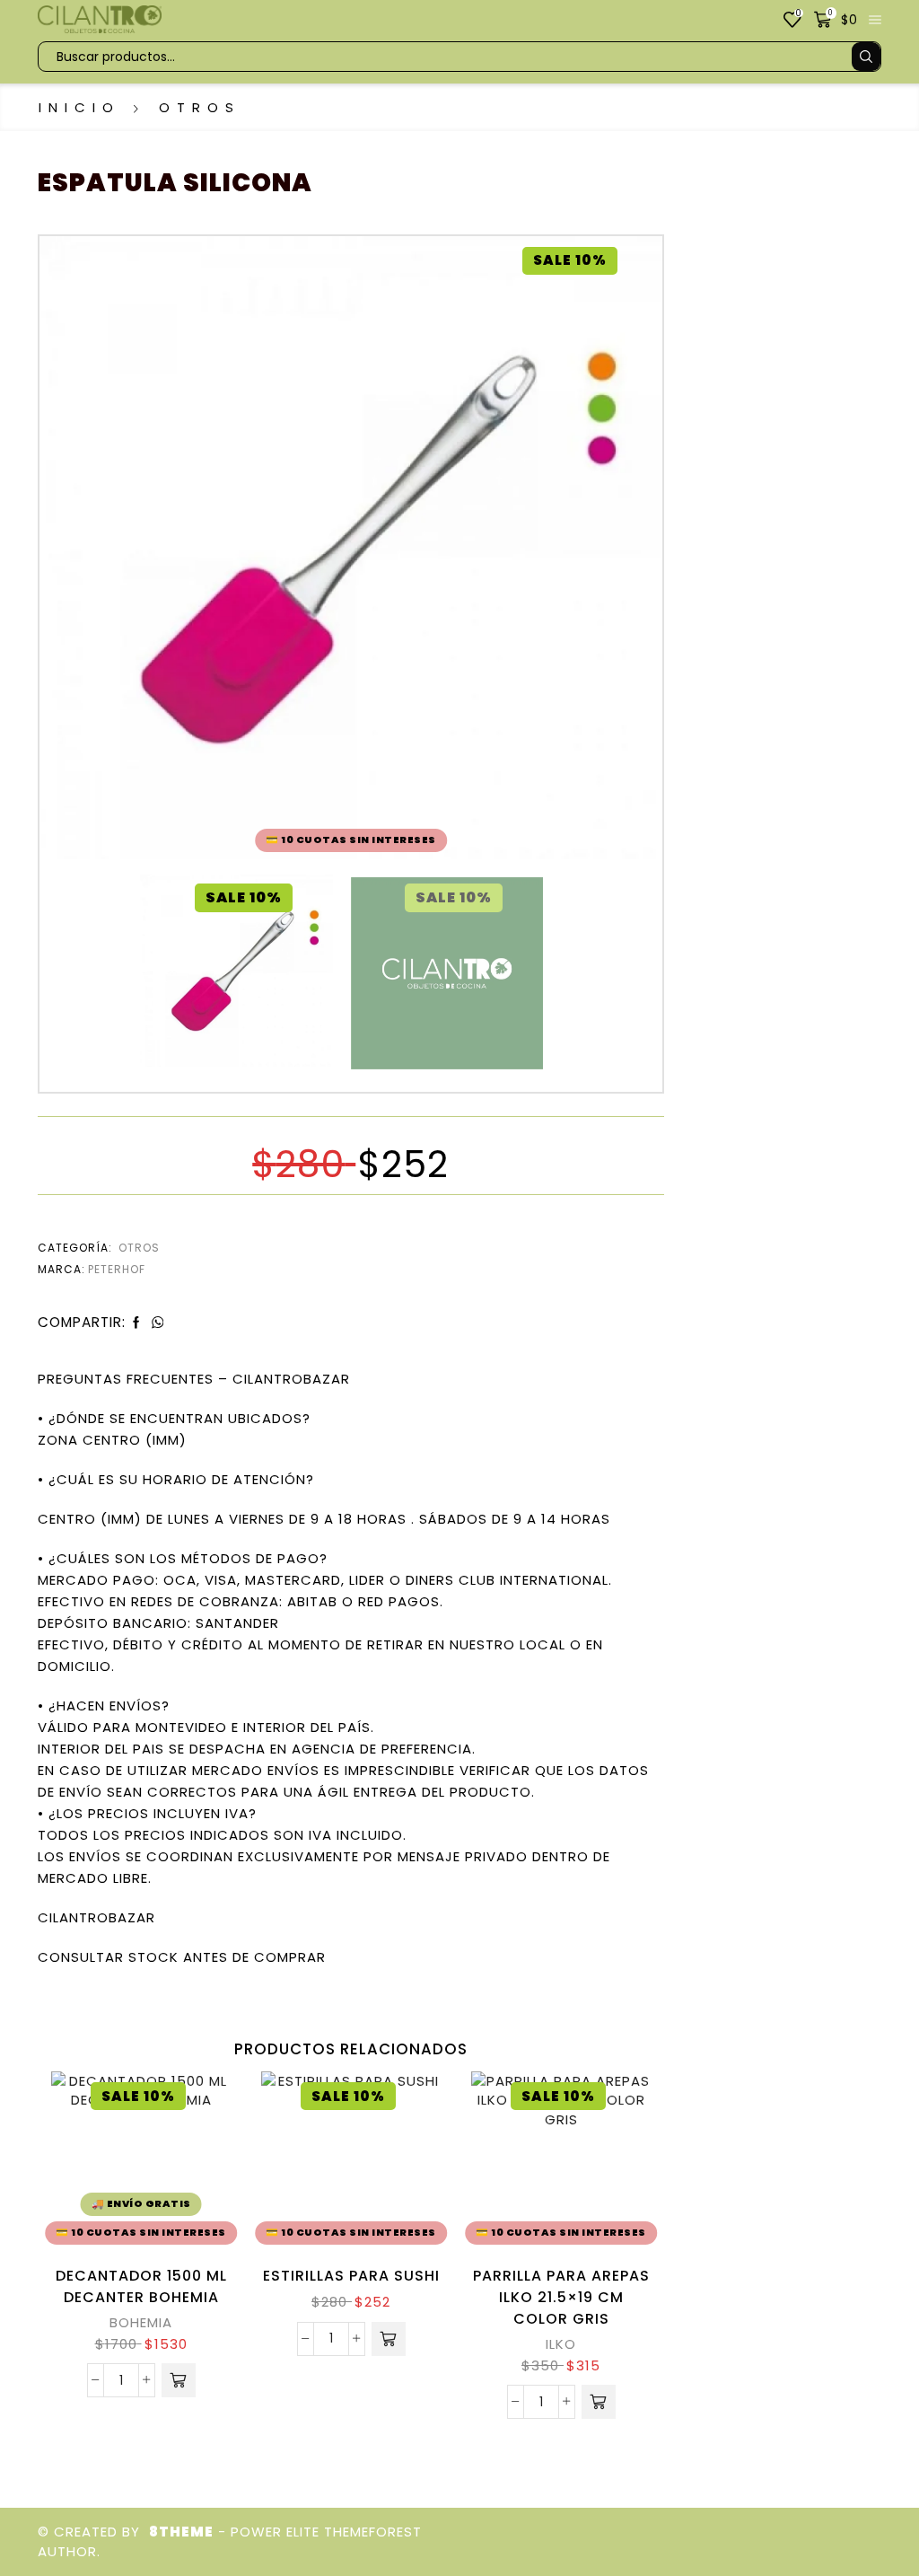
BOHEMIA (141, 2322)
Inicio (79, 107)
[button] (179, 2380)
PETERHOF (117, 1269)
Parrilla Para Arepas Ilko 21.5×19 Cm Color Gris (561, 2297)
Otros (200, 107)
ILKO (561, 2344)
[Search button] (866, 57)
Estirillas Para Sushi (351, 2276)
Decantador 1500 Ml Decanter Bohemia (141, 2286)
